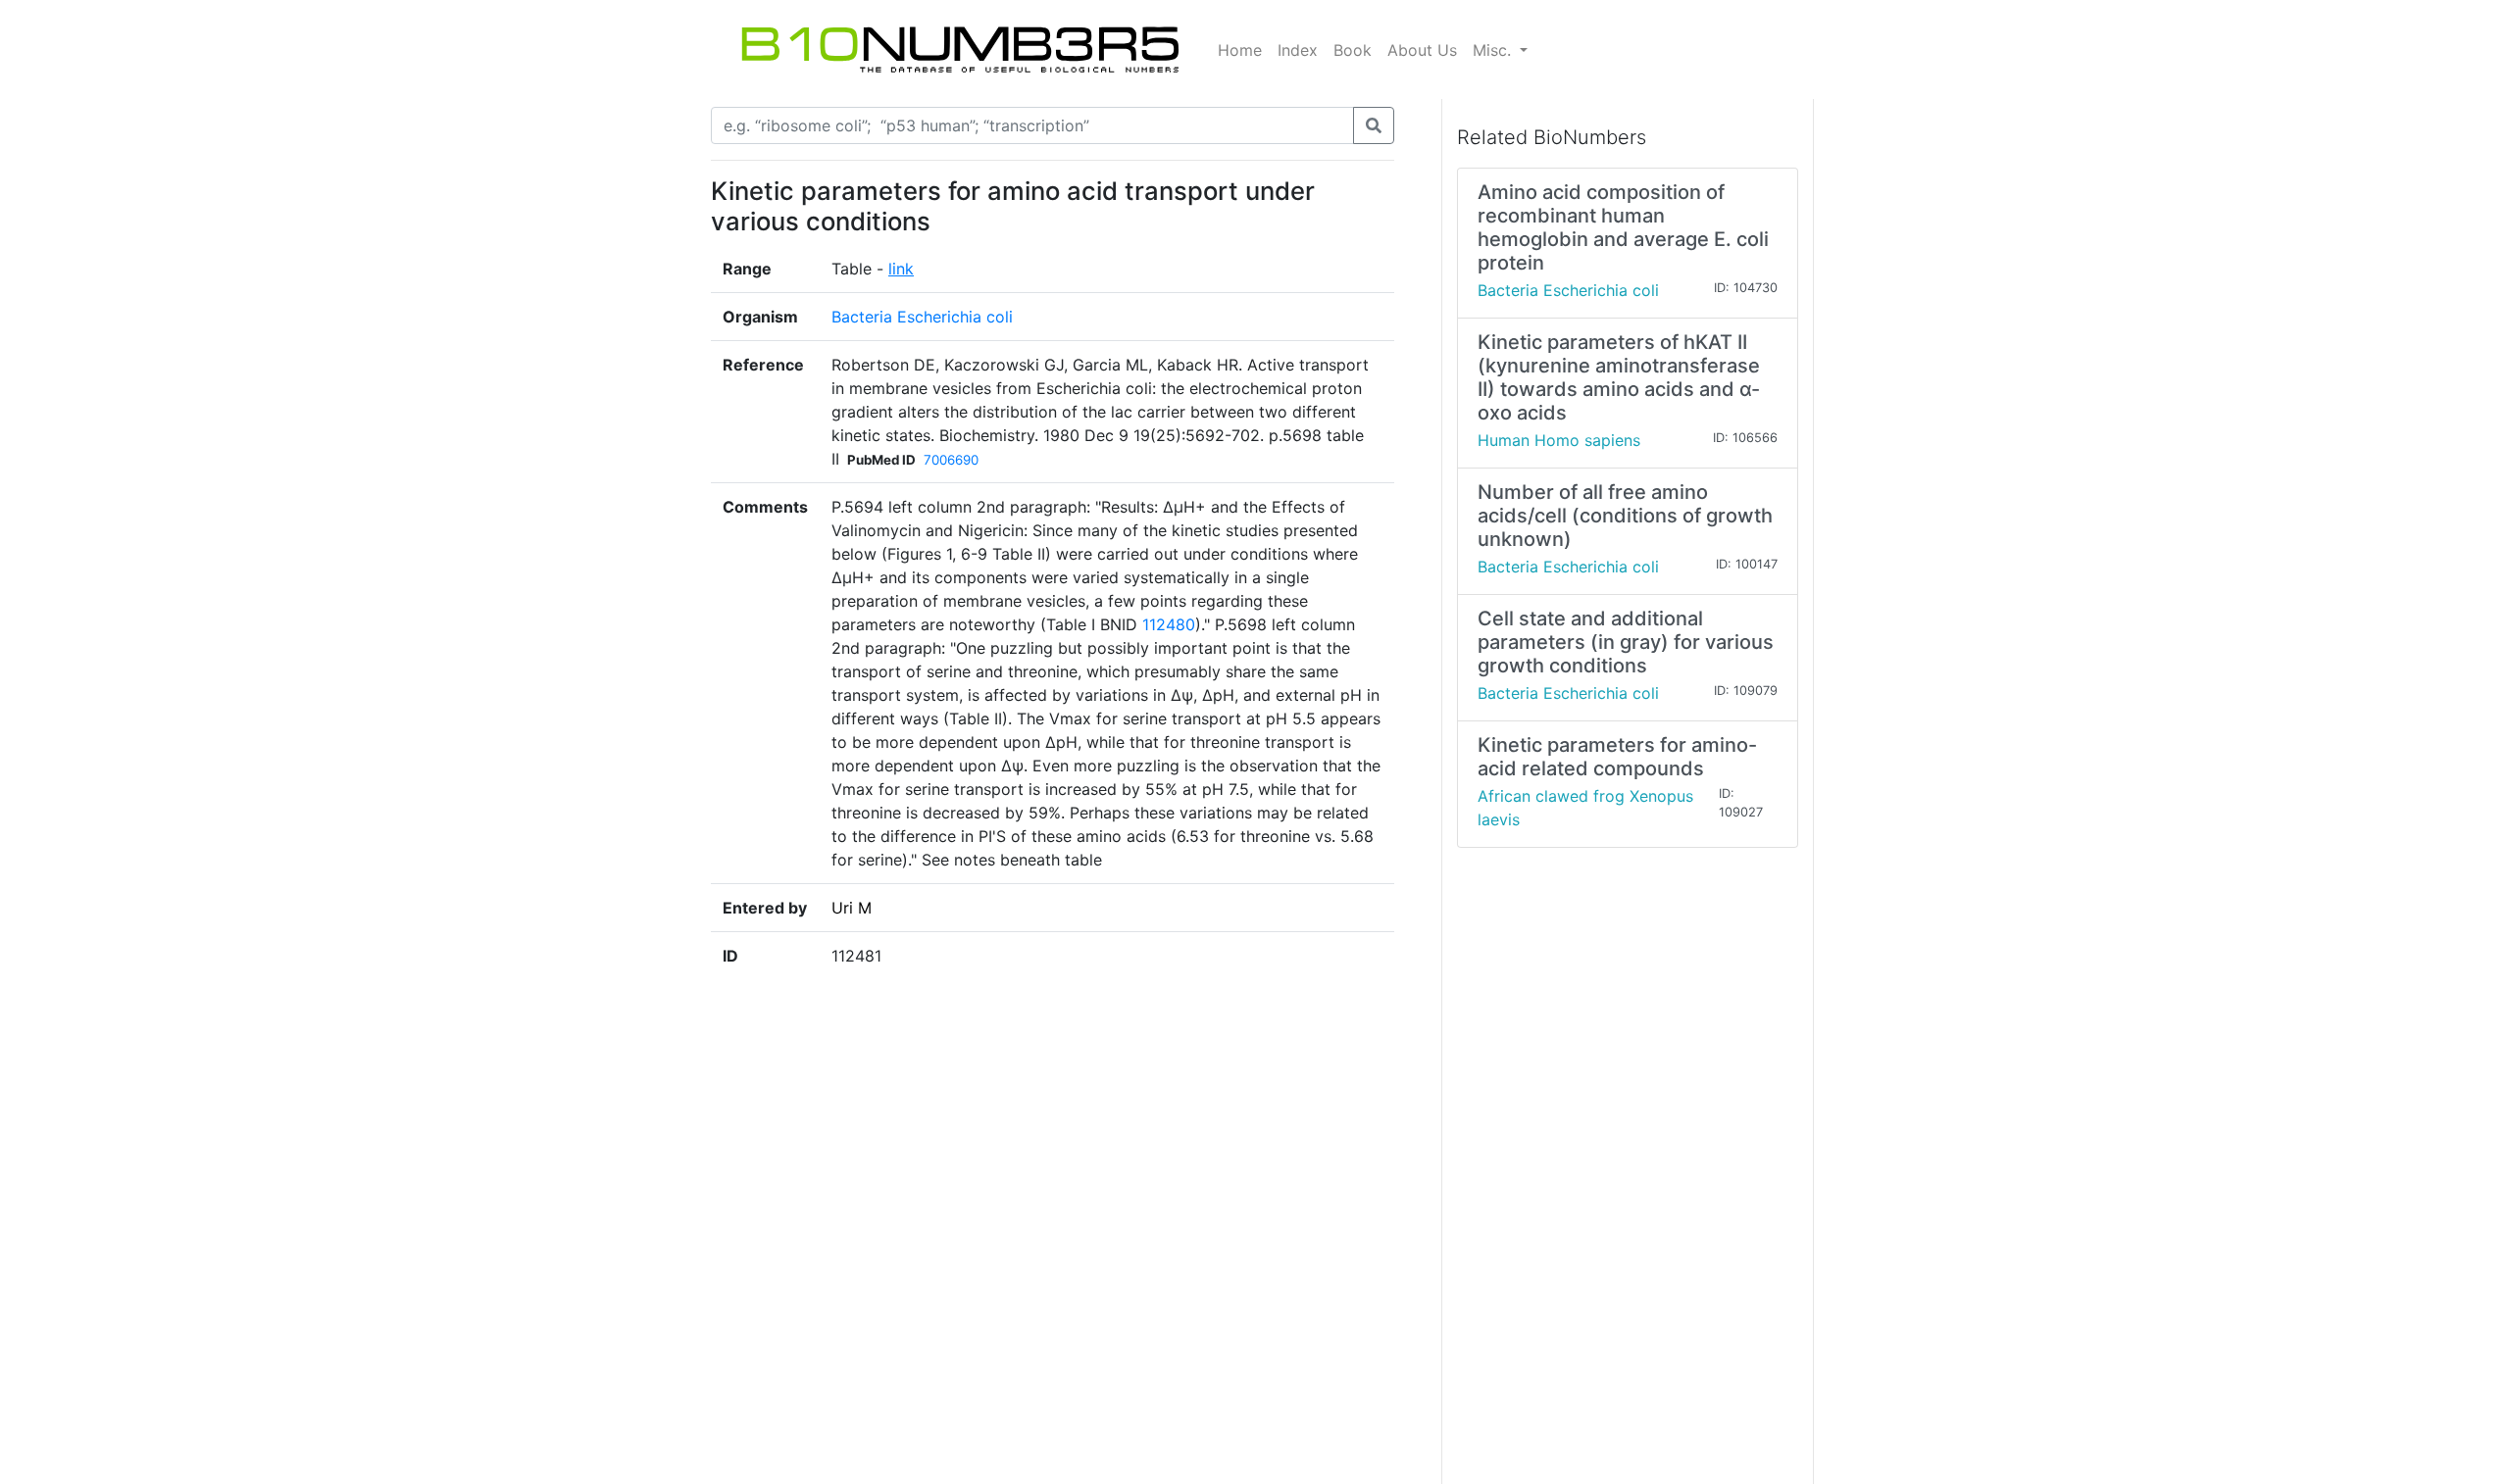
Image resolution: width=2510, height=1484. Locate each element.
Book (1353, 50)
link (901, 269)
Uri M (852, 908)
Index (1298, 50)
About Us (1422, 50)
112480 (1169, 624)
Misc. (1494, 50)
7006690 (951, 460)
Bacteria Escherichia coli (922, 317)
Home (1240, 50)
